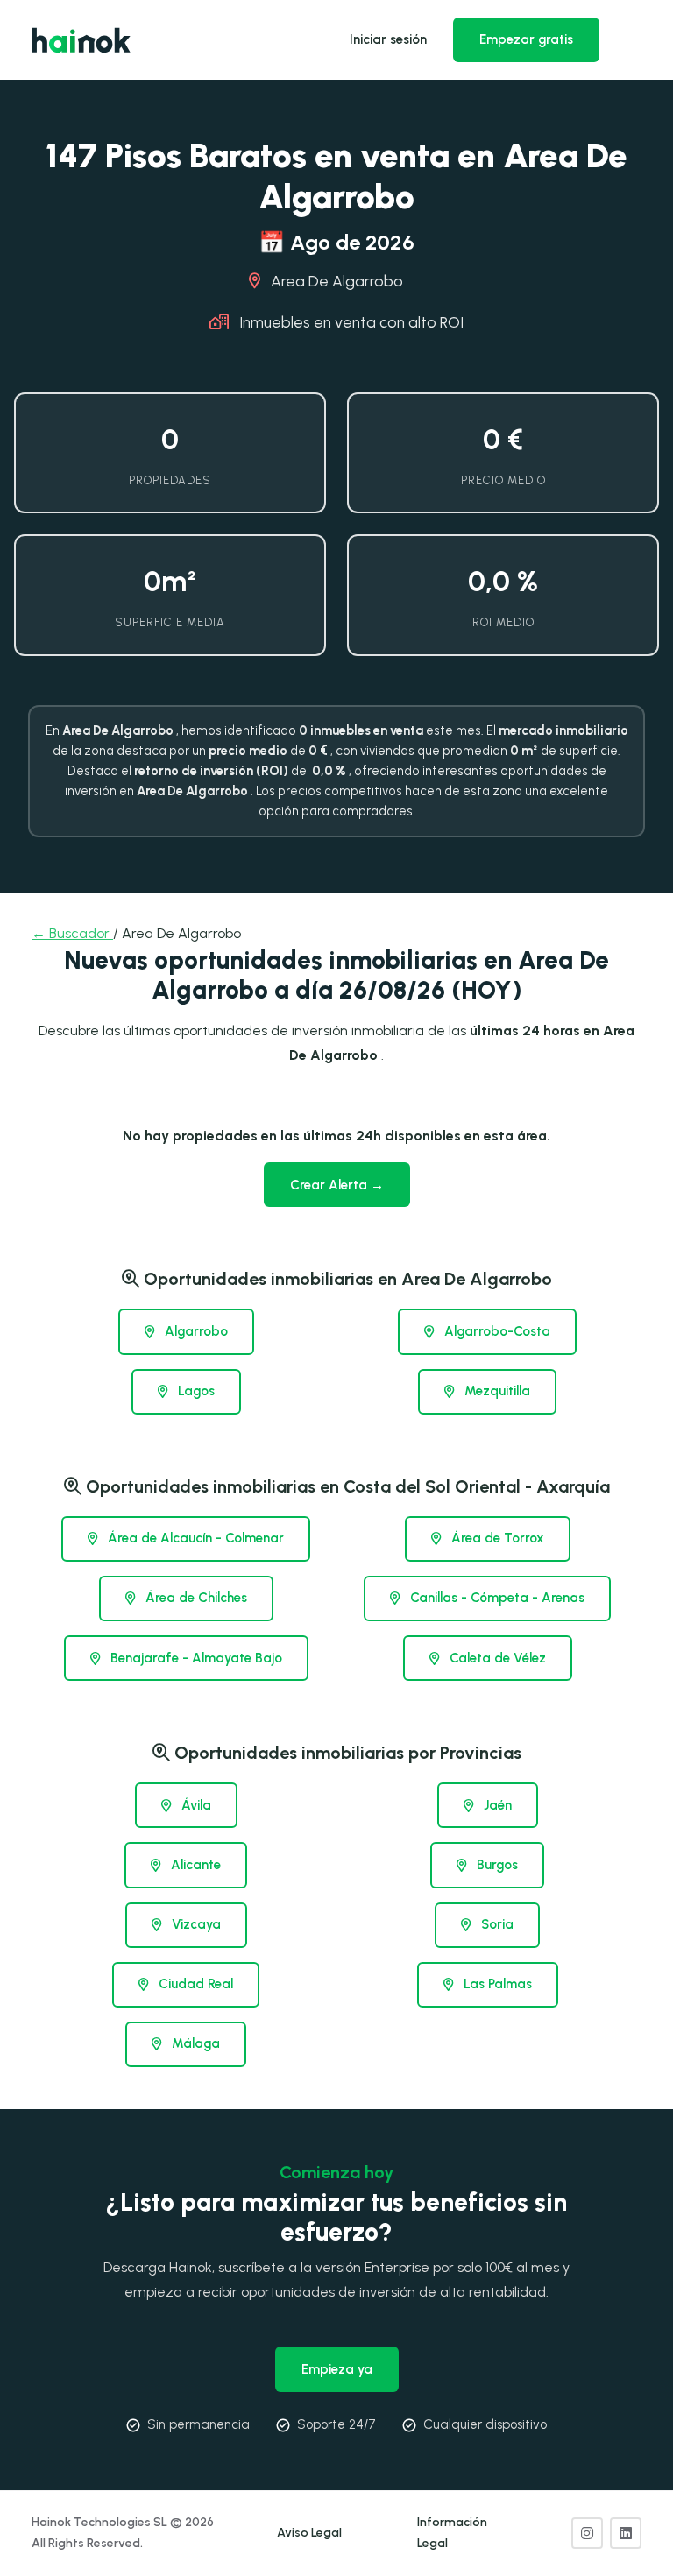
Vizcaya (195, 1924)
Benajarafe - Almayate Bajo (195, 1658)
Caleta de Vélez (496, 1658)
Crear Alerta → (337, 1185)
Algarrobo (195, 1331)
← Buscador (72, 933)
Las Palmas (496, 1984)
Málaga (194, 2043)
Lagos (195, 1391)
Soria (496, 1924)
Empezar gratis (526, 39)
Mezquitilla (496, 1391)
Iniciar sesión (388, 39)
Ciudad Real (194, 1984)
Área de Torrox (496, 1538)
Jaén (496, 1805)
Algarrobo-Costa (496, 1331)
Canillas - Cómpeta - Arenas (496, 1598)
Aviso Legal (309, 2533)
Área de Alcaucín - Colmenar (194, 1538)
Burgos (496, 1865)
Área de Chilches (195, 1598)
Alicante (194, 1865)
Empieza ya (337, 2369)
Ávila (195, 1805)
